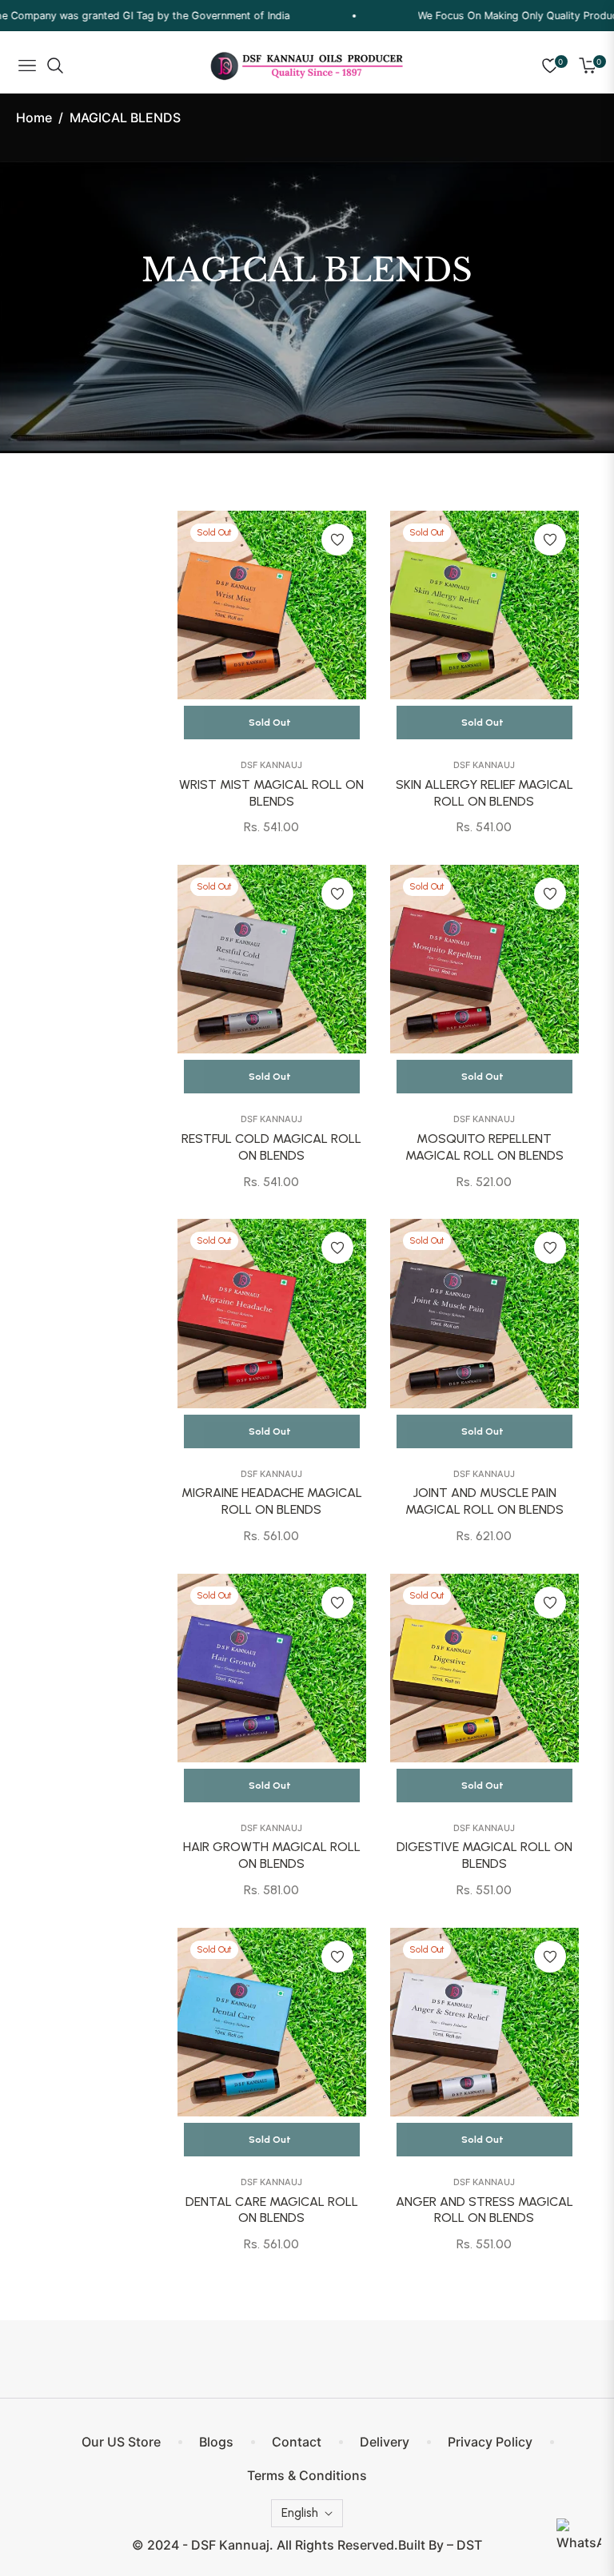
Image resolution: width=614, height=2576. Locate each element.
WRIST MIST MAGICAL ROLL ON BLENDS (271, 793)
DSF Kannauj (271, 765)
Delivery (385, 2442)
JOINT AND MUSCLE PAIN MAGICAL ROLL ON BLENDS (484, 1501)
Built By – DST (440, 2545)
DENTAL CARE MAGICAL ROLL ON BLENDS (272, 2210)
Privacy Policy (490, 2442)
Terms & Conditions (307, 2475)
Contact (297, 2442)
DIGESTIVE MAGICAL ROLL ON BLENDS (484, 1855)
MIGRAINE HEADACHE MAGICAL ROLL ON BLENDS (272, 1501)
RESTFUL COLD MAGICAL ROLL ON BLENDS (271, 1147)
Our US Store (121, 2442)
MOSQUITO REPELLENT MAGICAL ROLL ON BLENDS (484, 1147)
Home (34, 117)
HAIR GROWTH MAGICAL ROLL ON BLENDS (272, 1855)
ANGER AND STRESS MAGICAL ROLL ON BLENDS (484, 2210)
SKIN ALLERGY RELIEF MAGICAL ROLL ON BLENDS (484, 793)
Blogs (216, 2442)
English (300, 2513)
